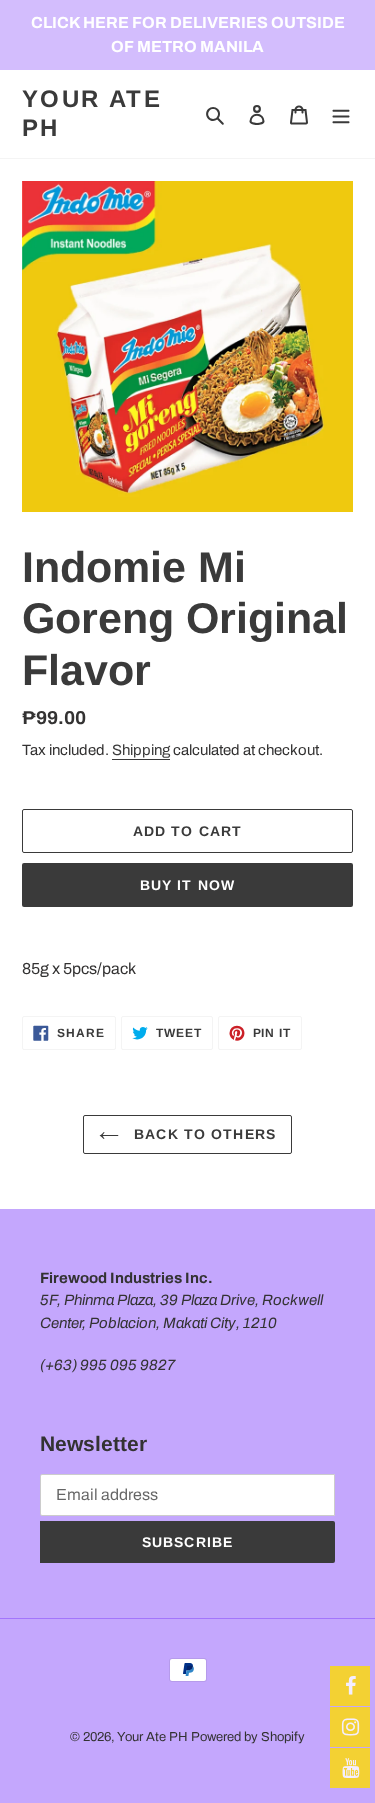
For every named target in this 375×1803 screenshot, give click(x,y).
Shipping (141, 750)
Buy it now (187, 885)
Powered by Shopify (248, 1737)
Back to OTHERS (202, 1134)
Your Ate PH (92, 113)
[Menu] (341, 114)
